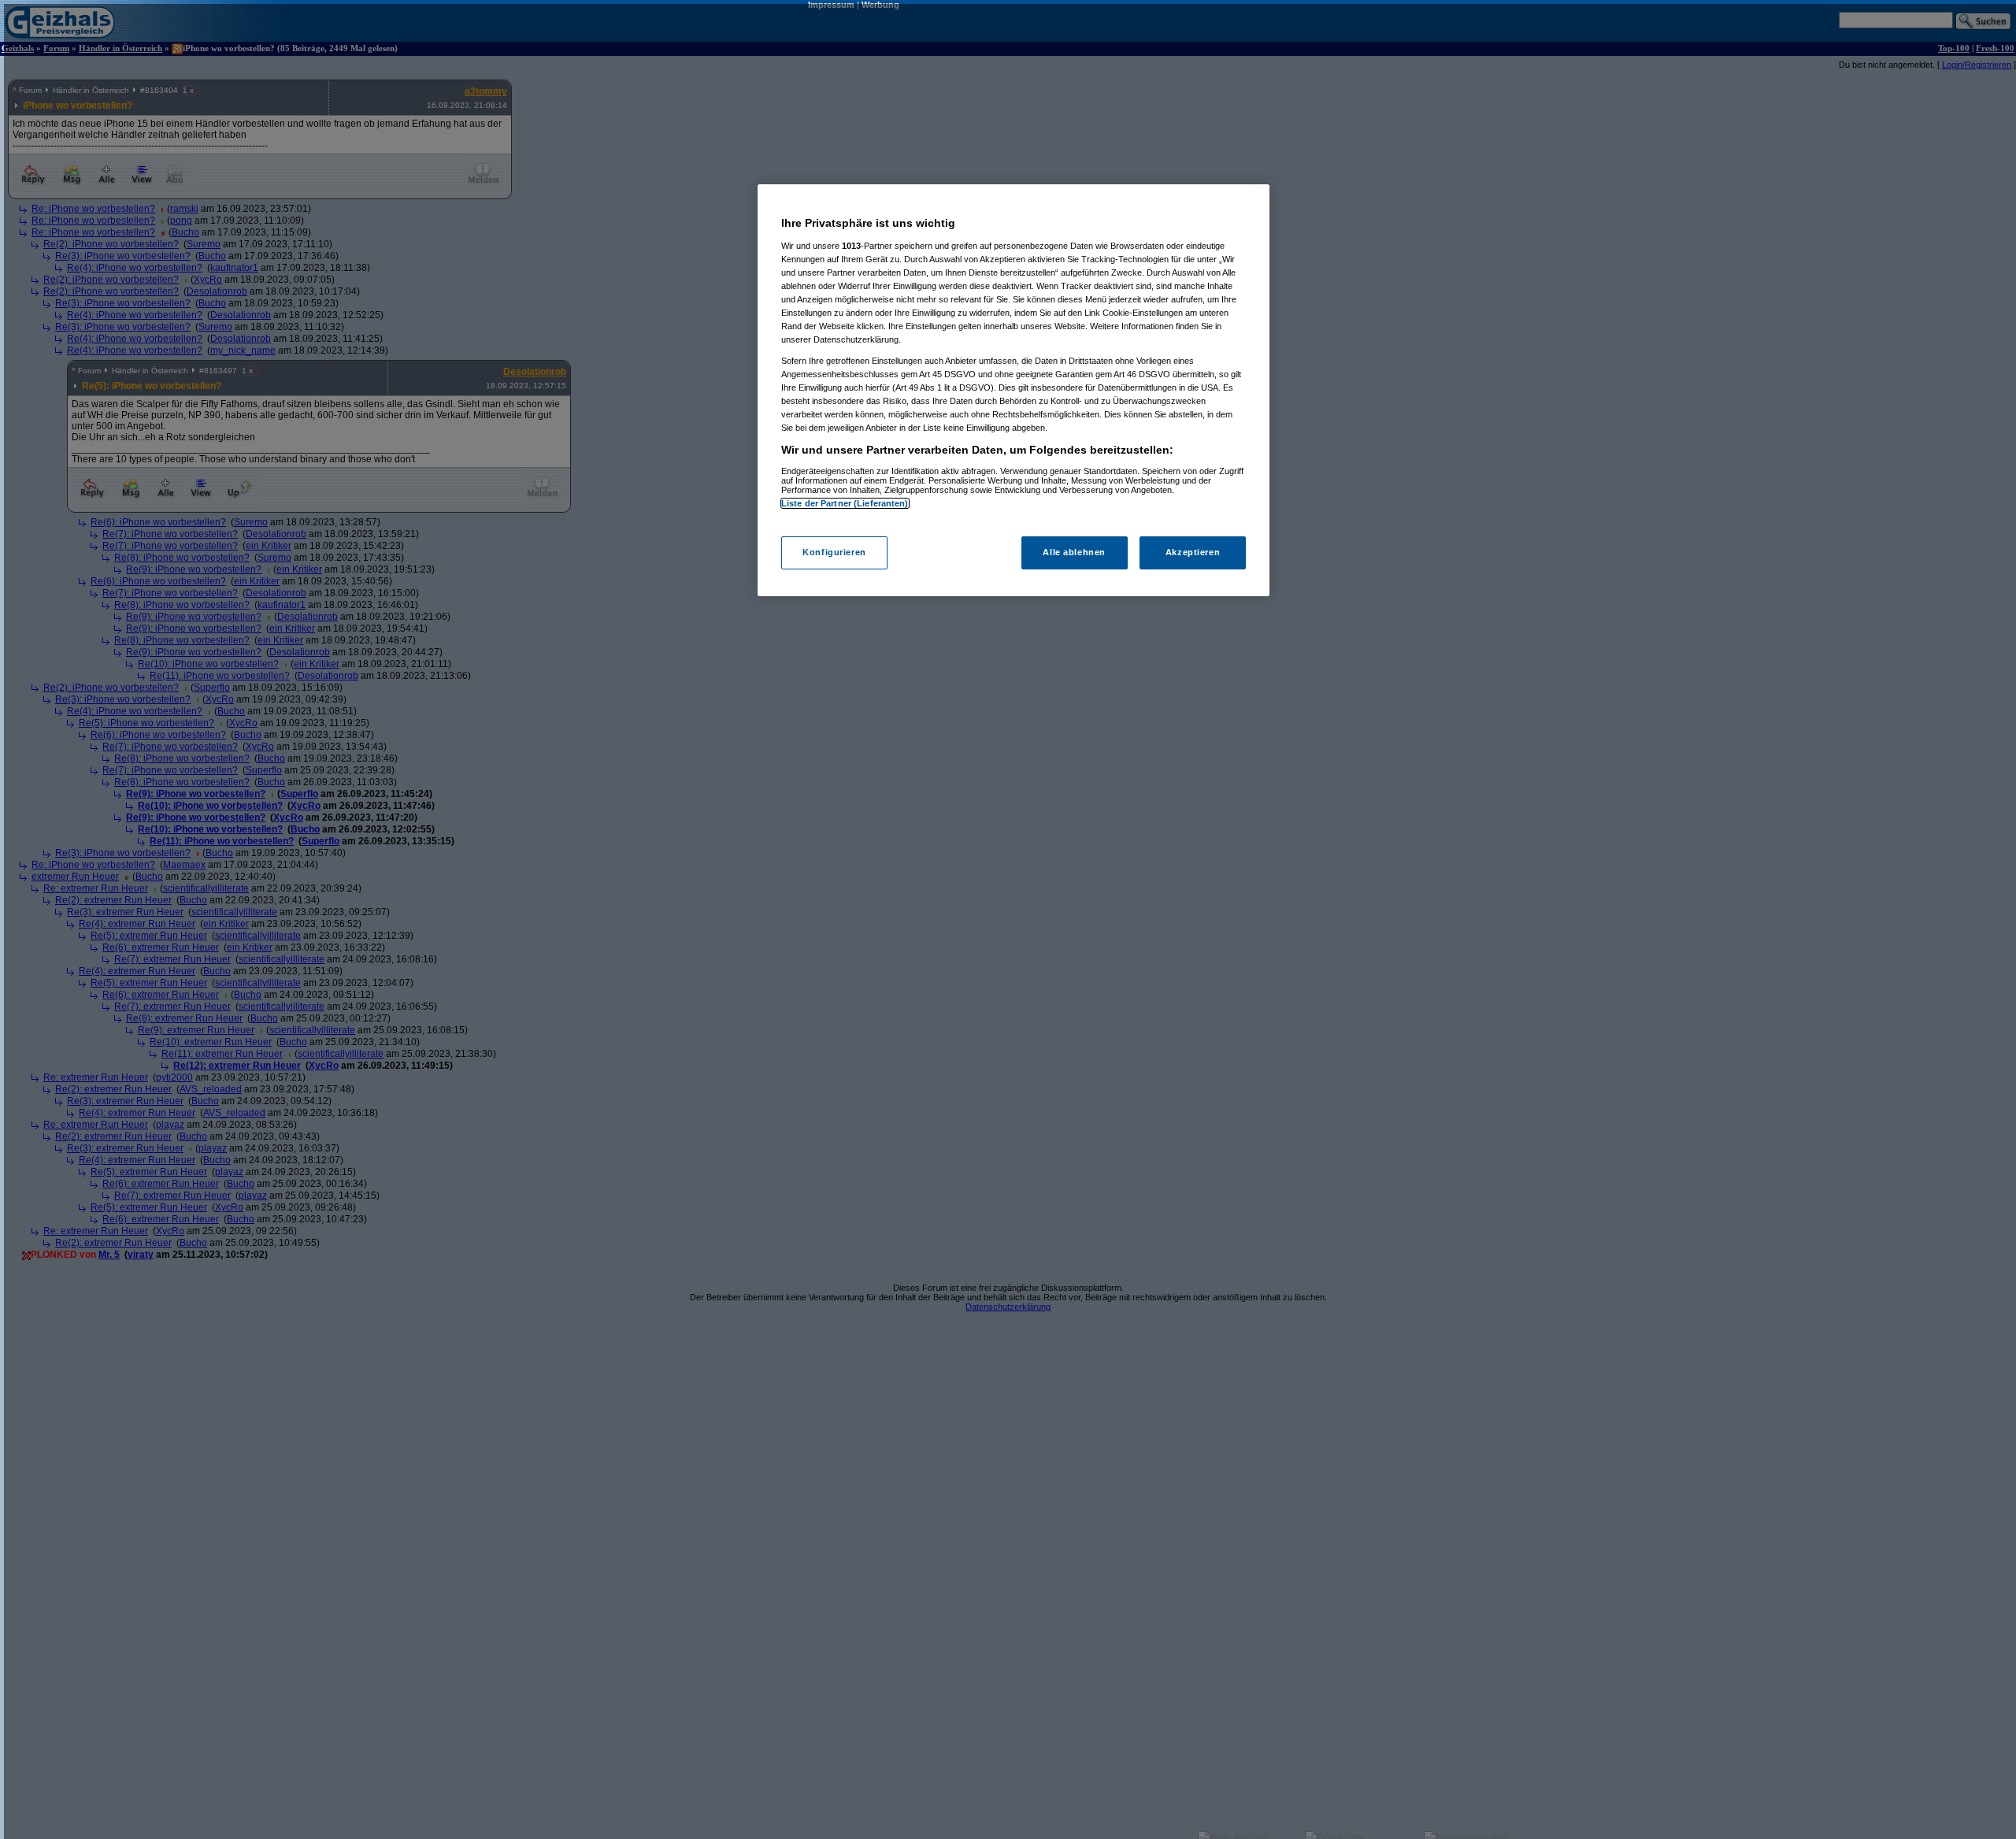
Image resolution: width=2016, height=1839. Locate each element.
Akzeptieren (1193, 552)
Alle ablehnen (1074, 552)
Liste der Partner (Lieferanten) (845, 503)
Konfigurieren (834, 552)
